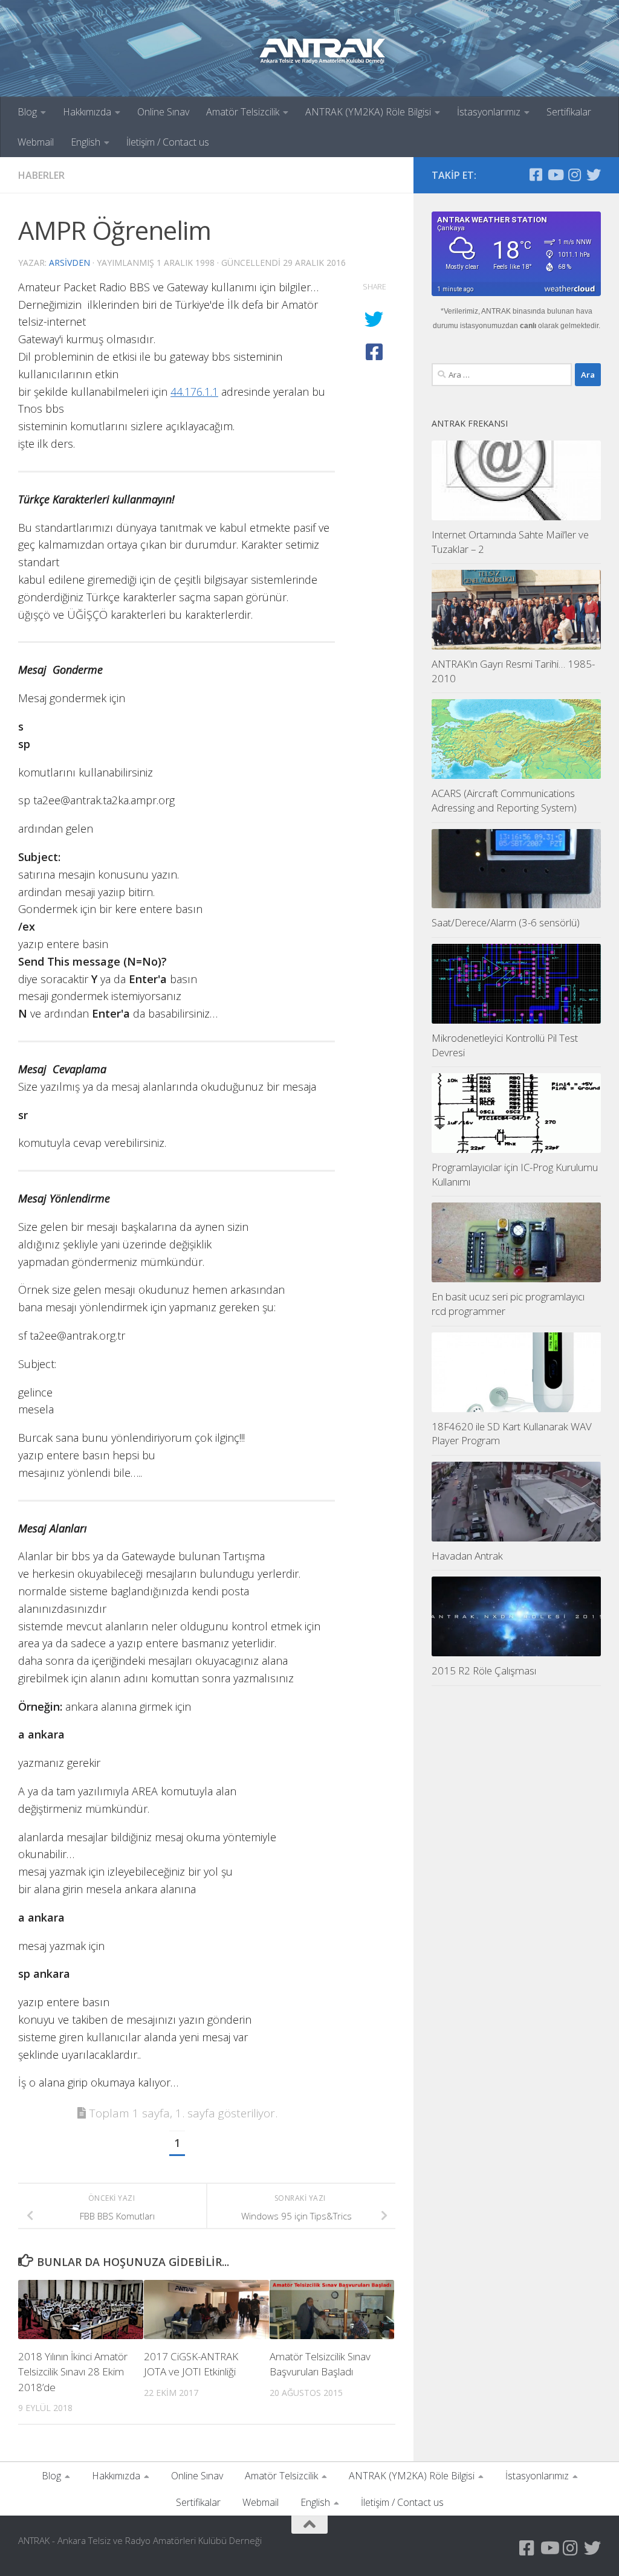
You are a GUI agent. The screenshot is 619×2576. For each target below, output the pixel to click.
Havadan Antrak (467, 1556)
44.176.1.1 (194, 392)
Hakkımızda (87, 112)
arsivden (70, 263)
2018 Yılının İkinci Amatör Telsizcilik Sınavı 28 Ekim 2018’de (73, 2372)
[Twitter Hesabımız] (594, 175)
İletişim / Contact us (168, 142)
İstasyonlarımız (489, 112)
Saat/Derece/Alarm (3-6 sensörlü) (506, 922)
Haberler (41, 175)
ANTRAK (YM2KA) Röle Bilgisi (368, 112)
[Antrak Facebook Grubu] (536, 175)
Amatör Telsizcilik (243, 112)
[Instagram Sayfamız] (574, 175)
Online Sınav (163, 112)
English (86, 142)
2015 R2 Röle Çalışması (484, 1671)
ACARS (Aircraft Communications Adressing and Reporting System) (504, 800)
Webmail (36, 142)
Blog (27, 112)
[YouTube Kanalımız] (555, 175)
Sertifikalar (569, 112)
